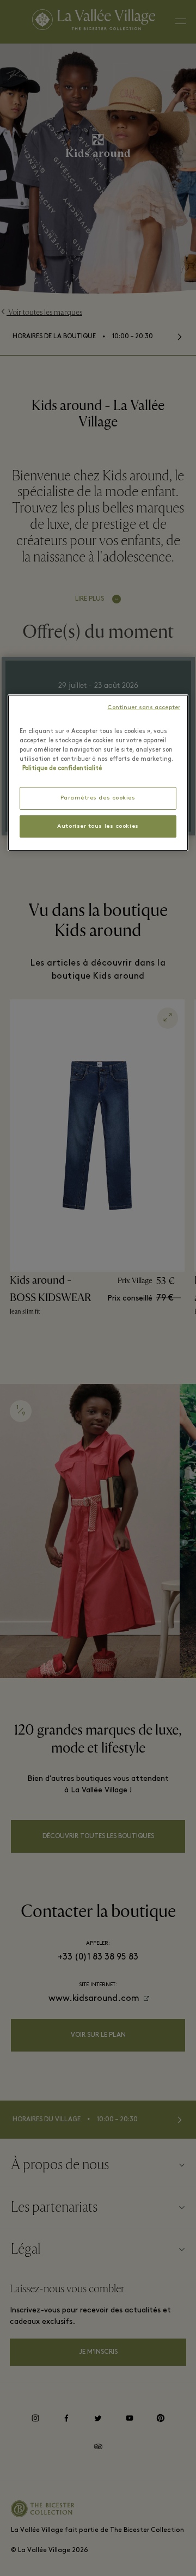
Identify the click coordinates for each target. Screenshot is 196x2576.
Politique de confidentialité (62, 768)
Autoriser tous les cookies (98, 826)
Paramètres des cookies (98, 798)
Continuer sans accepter (144, 708)
